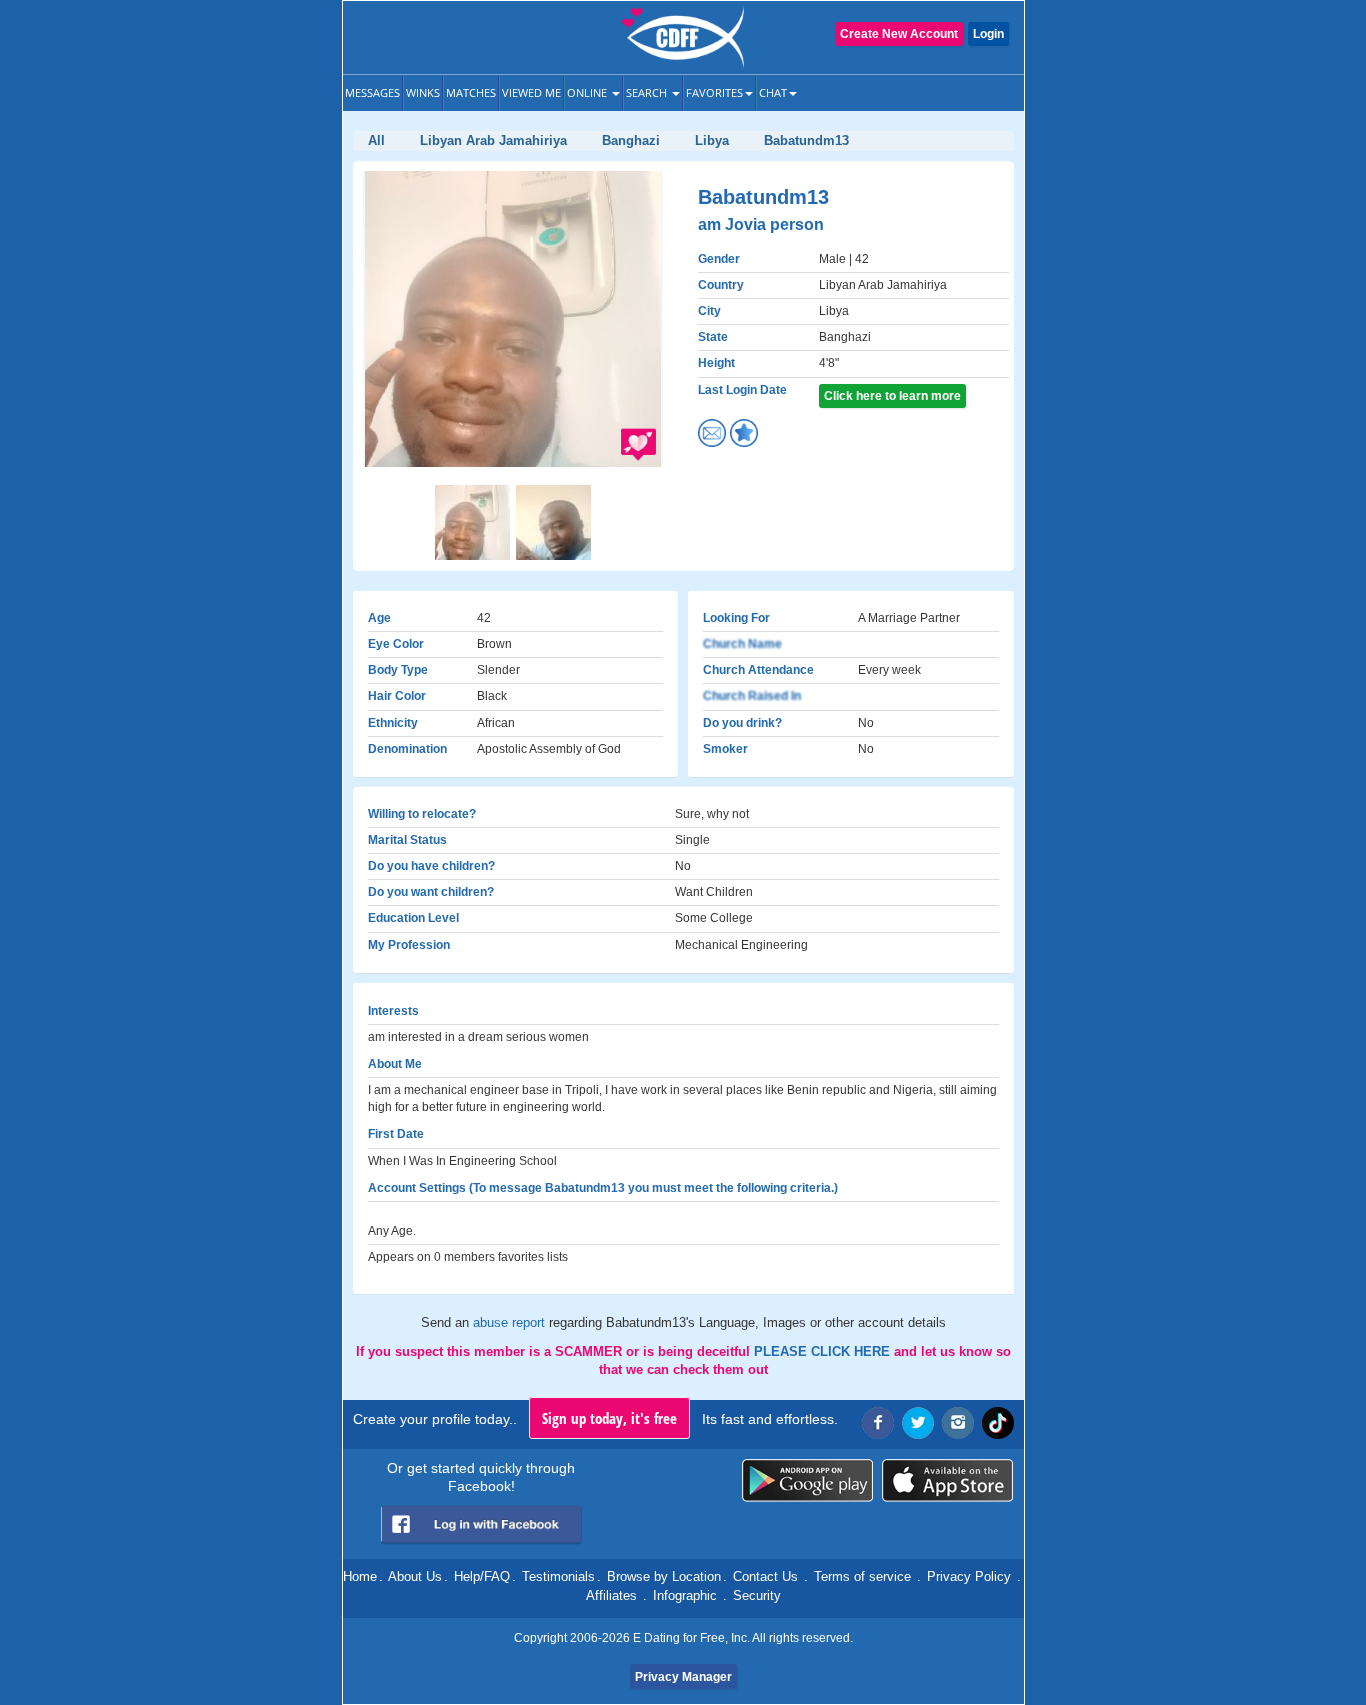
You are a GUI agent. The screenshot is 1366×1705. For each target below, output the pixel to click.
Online (588, 92)
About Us (415, 1576)
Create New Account (899, 34)
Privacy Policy (969, 1576)
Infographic (685, 1595)
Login (988, 34)
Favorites (714, 92)
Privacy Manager (683, 1677)
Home (360, 1576)
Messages (372, 92)
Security (757, 1595)
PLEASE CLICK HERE (824, 1351)
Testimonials (558, 1576)
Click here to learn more (892, 396)
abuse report (511, 1322)
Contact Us (765, 1576)
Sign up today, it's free (609, 1418)
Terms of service (862, 1576)
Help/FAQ (482, 1576)
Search (648, 92)
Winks (423, 92)
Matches (471, 92)
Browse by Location (664, 1576)
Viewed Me (531, 92)
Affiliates (611, 1595)
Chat (773, 92)
